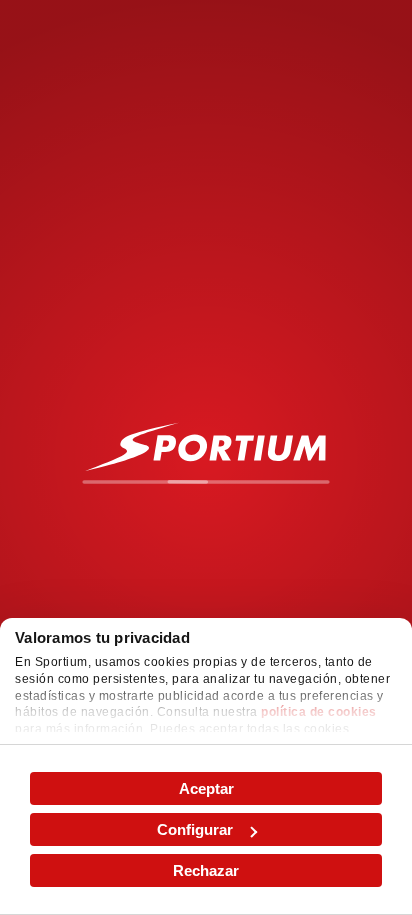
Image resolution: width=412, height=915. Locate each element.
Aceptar (206, 788)
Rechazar (206, 870)
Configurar (195, 829)
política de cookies (319, 712)
